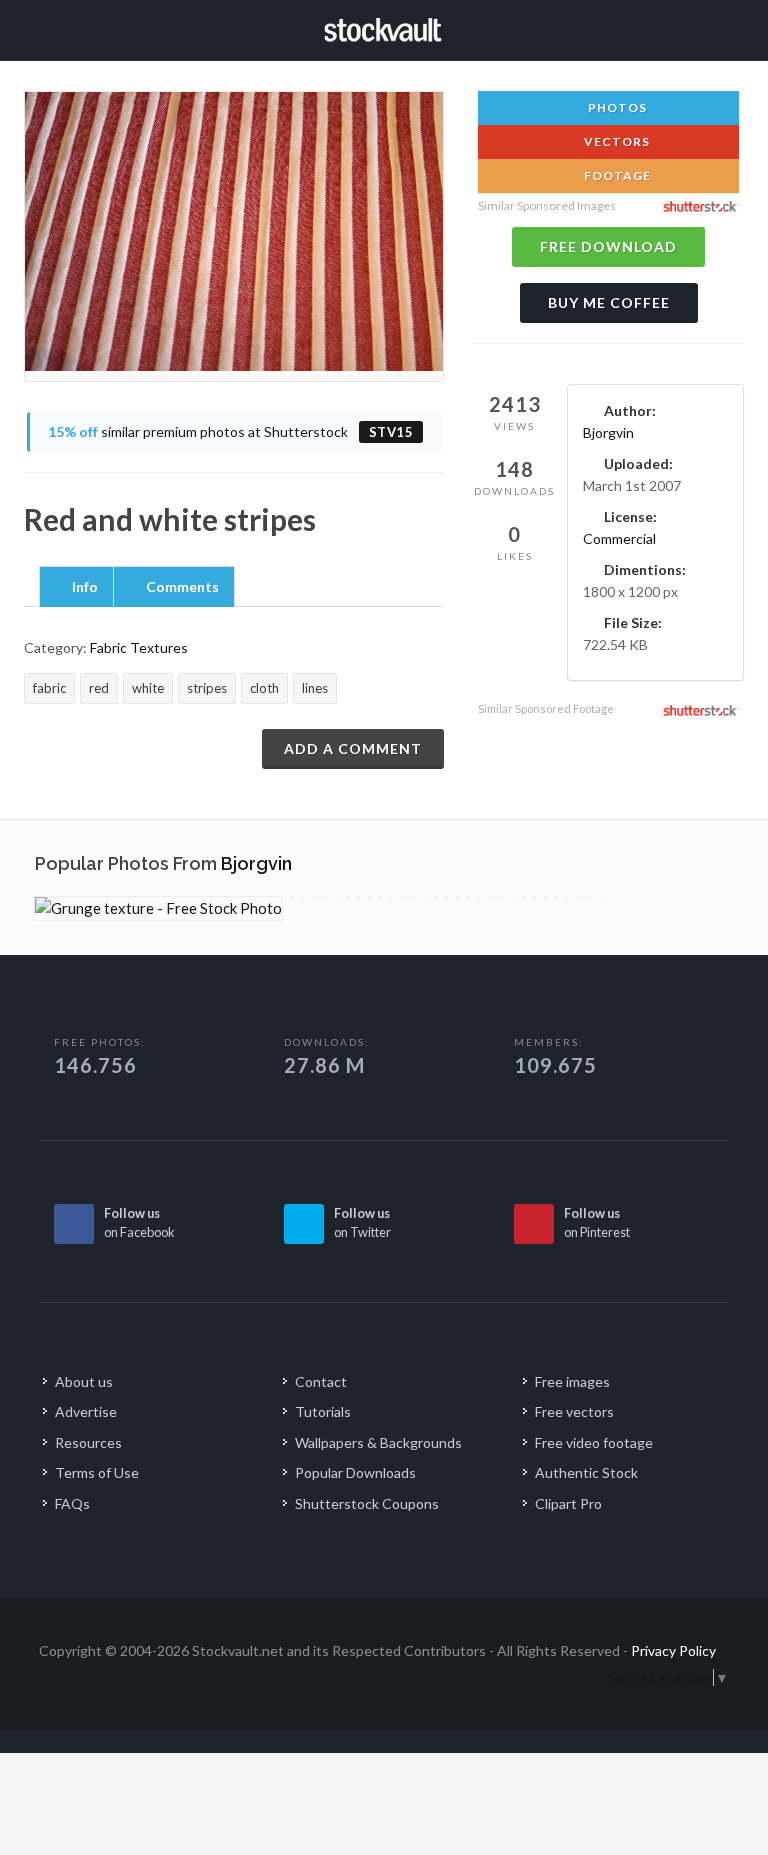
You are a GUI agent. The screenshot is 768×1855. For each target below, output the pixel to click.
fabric (49, 688)
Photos (616, 107)
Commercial (619, 538)
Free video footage (594, 1442)
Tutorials (323, 1411)
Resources (88, 1442)
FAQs (72, 1503)
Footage (616, 175)
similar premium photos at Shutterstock (231, 431)
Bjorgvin (608, 432)
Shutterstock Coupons (367, 1503)
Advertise (86, 1411)
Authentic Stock (586, 1472)
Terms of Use (97, 1472)
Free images (572, 1381)
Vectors (615, 141)
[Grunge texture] (158, 908)
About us (84, 1381)
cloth (264, 688)
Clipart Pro (568, 1503)
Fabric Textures (139, 647)
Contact (321, 1381)
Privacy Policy (673, 1650)
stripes (207, 688)
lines (315, 688)
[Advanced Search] (709, 27)
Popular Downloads (355, 1472)
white (148, 688)
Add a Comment (353, 748)
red (99, 688)
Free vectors (574, 1411)
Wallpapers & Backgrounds (378, 1442)
